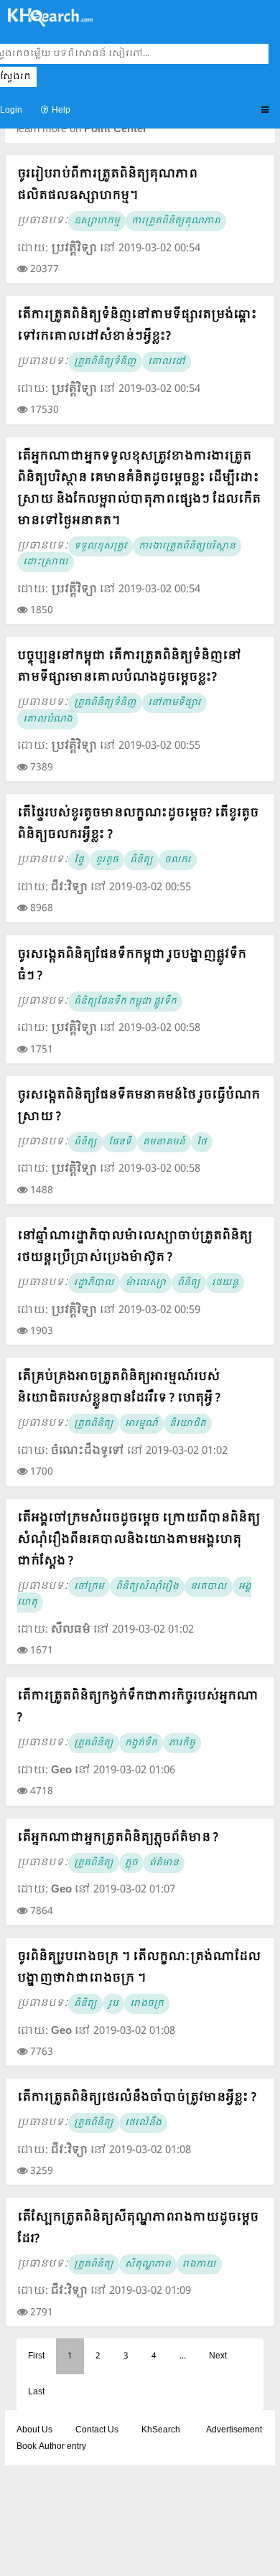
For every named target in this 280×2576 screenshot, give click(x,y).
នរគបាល (209, 1587)
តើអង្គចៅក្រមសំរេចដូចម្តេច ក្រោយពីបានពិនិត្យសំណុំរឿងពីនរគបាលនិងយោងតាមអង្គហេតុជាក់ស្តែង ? (139, 1540)
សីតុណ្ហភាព (148, 2264)
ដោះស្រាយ (46, 562)
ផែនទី (120, 1142)
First (36, 2356)
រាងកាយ (199, 2264)
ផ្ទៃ (79, 860)
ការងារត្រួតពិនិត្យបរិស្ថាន (187, 546)
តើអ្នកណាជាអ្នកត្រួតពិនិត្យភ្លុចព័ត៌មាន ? (118, 1838)
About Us (34, 2430)
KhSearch (161, 2430)
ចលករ (178, 860)
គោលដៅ (167, 362)
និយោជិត (188, 1424)
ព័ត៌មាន (164, 1863)
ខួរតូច (107, 860)
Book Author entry (51, 2447)
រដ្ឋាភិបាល (94, 1283)
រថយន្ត (225, 1283)
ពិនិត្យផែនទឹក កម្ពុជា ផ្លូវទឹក (125, 1002)
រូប (113, 2004)
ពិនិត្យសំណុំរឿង (147, 1587)
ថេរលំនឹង (143, 2123)
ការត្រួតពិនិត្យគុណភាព (176, 221)
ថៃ (202, 1142)
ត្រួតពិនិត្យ (94, 1424)
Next (218, 2356)
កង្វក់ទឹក (141, 1743)
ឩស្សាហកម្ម (97, 221)
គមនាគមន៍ (164, 1142)
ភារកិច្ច (182, 1743)
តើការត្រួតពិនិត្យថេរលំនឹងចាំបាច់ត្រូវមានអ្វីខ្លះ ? (137, 2097)
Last (36, 2392)
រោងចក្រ (147, 2004)
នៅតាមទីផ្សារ (174, 703)
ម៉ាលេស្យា (146, 1283)
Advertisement (234, 2430)
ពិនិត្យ (141, 860)
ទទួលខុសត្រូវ (101, 546)
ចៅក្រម (89, 1587)
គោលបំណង (48, 719)
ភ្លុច (131, 1863)
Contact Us (97, 2430)
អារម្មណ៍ (141, 1424)
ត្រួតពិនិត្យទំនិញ (105, 362)
